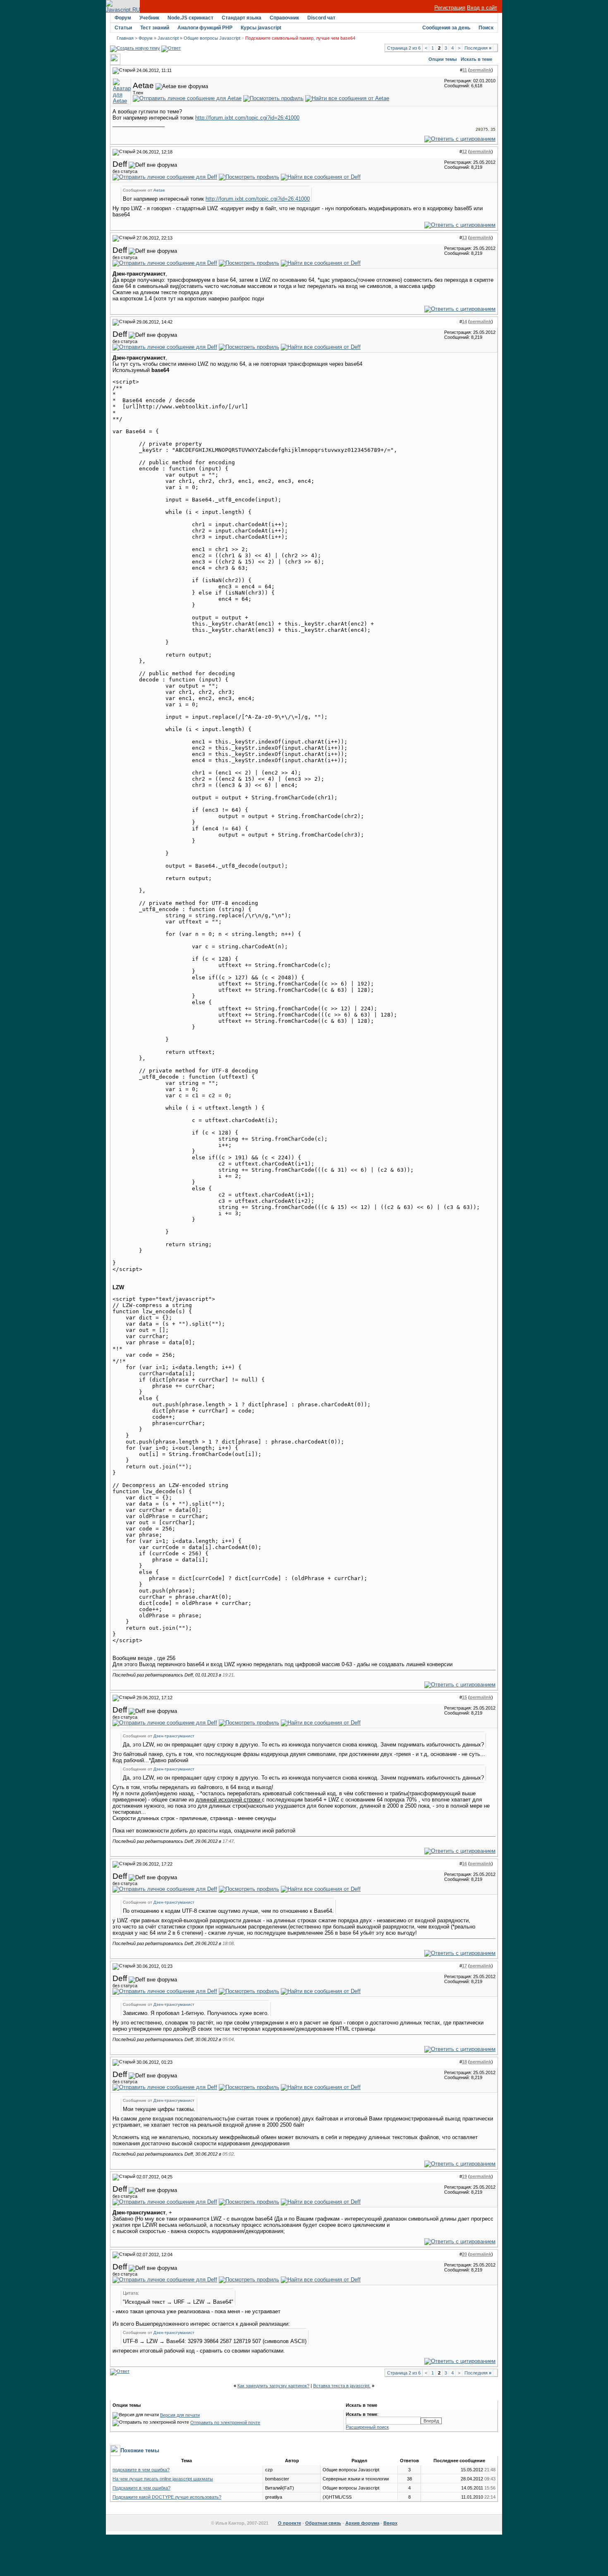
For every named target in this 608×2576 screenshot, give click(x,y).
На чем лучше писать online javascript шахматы (163, 2479)
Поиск (486, 28)
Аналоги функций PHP (205, 28)
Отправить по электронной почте (225, 2422)
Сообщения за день (446, 28)
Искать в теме (476, 59)
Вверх (390, 2523)
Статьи (123, 28)
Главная (125, 38)
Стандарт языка (242, 18)
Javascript (168, 38)
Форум (123, 18)
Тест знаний (155, 28)
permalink (481, 70)
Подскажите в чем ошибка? (141, 2488)
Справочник (284, 18)
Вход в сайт (482, 8)
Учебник (149, 18)
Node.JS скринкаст (190, 18)
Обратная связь (323, 2523)
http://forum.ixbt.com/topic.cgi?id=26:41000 (247, 118)
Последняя (478, 48)
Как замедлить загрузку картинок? (273, 2386)
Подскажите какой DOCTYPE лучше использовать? (167, 2497)
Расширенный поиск (367, 2427)
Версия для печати (180, 2415)
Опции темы (443, 59)
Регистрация (450, 8)
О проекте (290, 2523)
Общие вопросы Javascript (212, 38)
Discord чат (321, 18)
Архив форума (362, 2523)
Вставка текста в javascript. (342, 2386)
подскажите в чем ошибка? (141, 2470)
